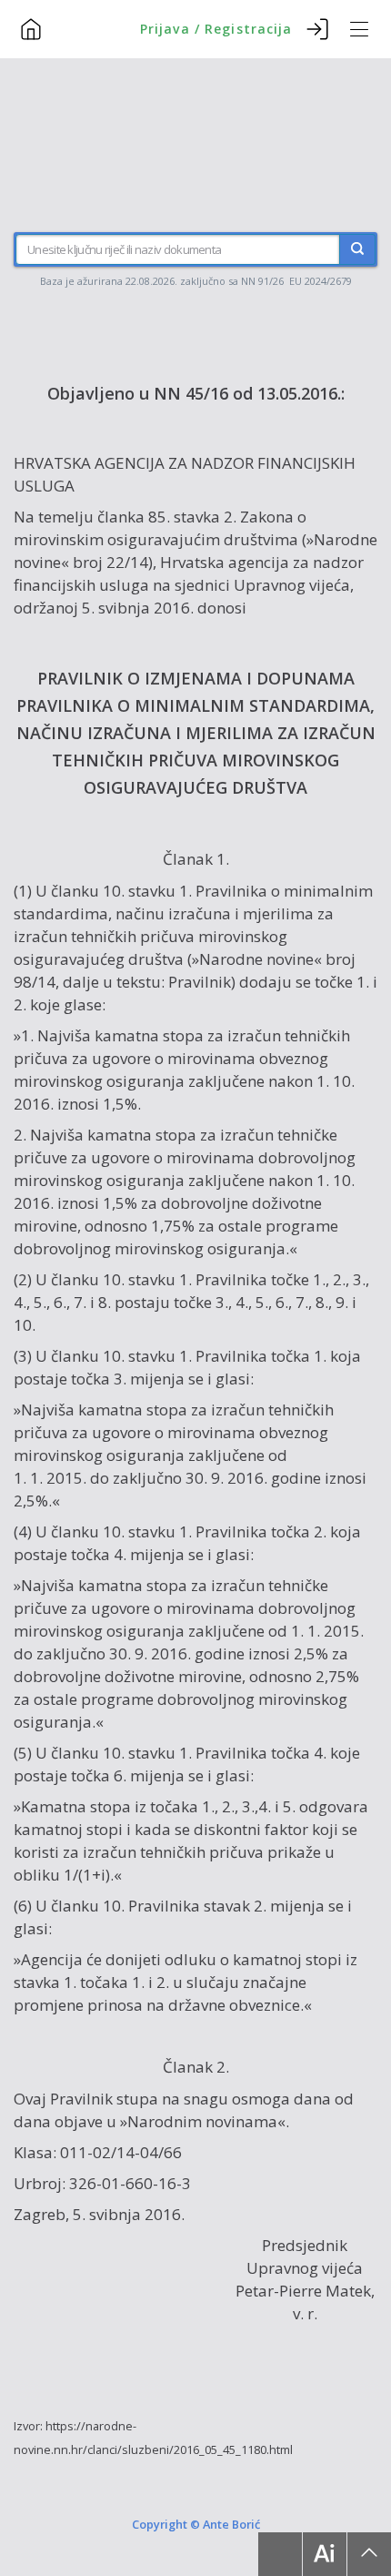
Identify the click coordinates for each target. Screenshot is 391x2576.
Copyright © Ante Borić (196, 2523)
